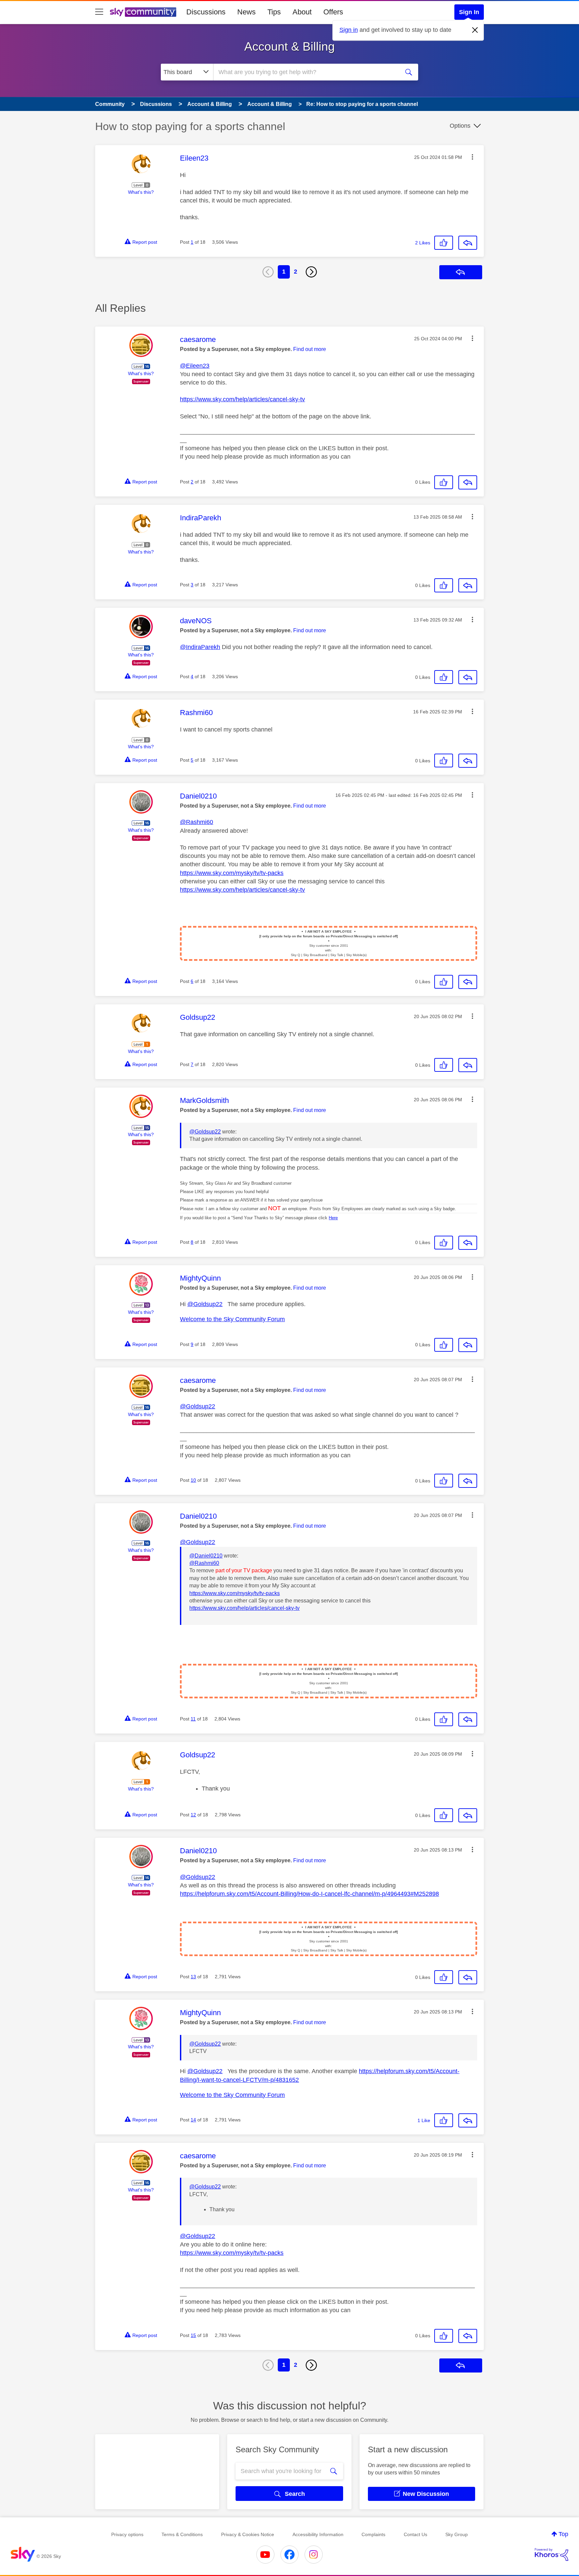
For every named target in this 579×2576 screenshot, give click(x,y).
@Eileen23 (195, 366)
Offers (333, 12)
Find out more (310, 349)
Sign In (469, 12)
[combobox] (306, 72)
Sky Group (457, 2534)
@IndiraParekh (200, 647)
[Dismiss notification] (475, 30)
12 (193, 1815)
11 (193, 1719)
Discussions (206, 12)
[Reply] (468, 243)
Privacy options (127, 2534)
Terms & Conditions (182, 2534)
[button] (472, 157)
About (302, 12)
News (246, 12)
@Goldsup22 (205, 1132)
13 (193, 1977)
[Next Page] (311, 272)
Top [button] (563, 2534)
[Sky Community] (143, 12)
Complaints (373, 2534)
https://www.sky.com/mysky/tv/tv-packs (232, 873)
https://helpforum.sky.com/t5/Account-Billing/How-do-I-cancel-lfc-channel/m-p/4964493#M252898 (309, 1894)
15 (193, 2335)
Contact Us (415, 2534)
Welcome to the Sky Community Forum (232, 1319)
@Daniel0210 (206, 1556)
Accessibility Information (318, 2534)
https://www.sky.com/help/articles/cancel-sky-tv (242, 399)
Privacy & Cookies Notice (248, 2534)
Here (333, 1218)
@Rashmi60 (197, 822)
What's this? (141, 192)
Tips (274, 12)
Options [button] (460, 126)
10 (193, 1480)
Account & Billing (289, 46)
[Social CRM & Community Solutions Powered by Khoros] (552, 2555)
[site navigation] (99, 12)
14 (193, 2120)
